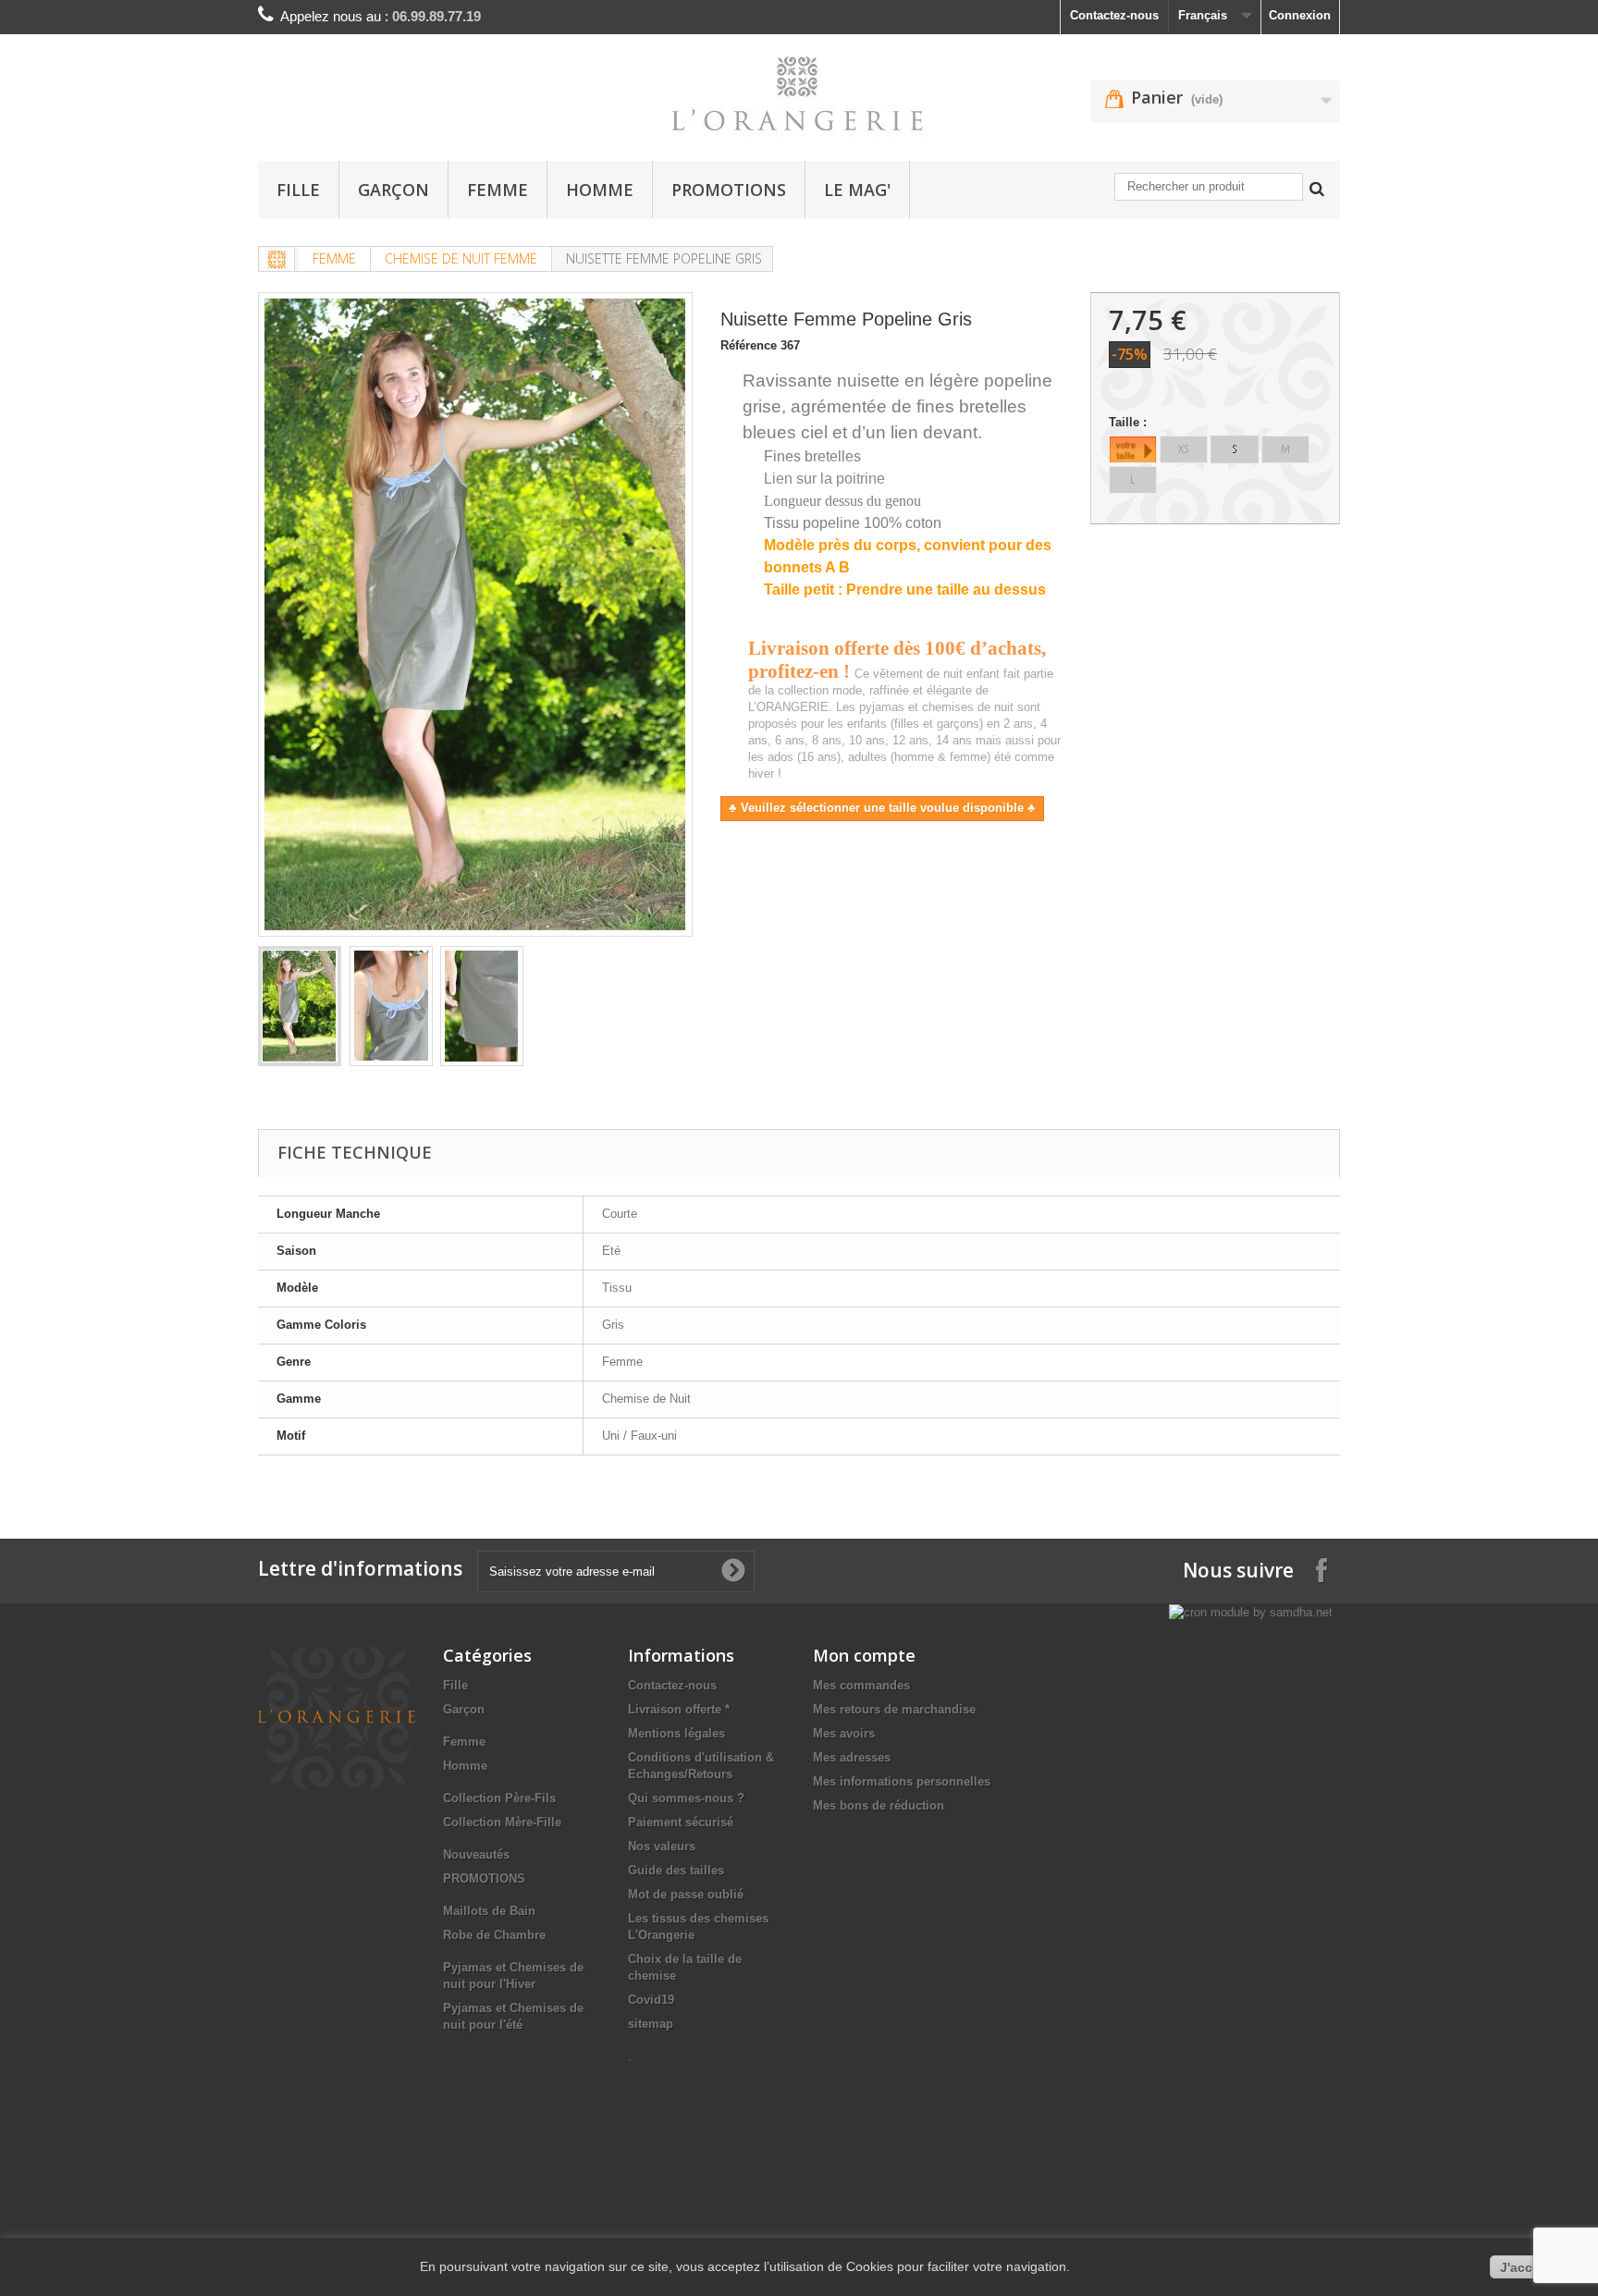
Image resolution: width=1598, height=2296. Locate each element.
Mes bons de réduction (879, 1805)
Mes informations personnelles (902, 1781)
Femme (498, 190)
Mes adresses (852, 1757)
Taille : (1130, 422)
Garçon (393, 190)
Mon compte (864, 1655)
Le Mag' (857, 190)
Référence (749, 345)
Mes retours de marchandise (894, 1709)
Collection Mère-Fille (502, 1822)
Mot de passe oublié (686, 1894)
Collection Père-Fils (499, 1798)
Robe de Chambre (494, 1935)
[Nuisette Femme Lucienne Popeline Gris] (300, 1006)
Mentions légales (676, 1733)
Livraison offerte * (679, 1709)
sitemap (651, 2024)
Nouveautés (476, 1854)
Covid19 (651, 2000)
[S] (1235, 449)
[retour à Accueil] (277, 259)
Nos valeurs (662, 1846)
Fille (298, 190)
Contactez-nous (1114, 15)
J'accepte (1530, 2267)
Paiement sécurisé (681, 1822)
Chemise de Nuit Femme (461, 258)
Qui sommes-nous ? (686, 1798)
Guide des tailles (676, 1870)
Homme (600, 190)
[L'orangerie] (799, 93)
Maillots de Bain (489, 1911)
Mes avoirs (844, 1733)
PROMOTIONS (729, 190)
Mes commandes (861, 1685)
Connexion (1300, 15)
